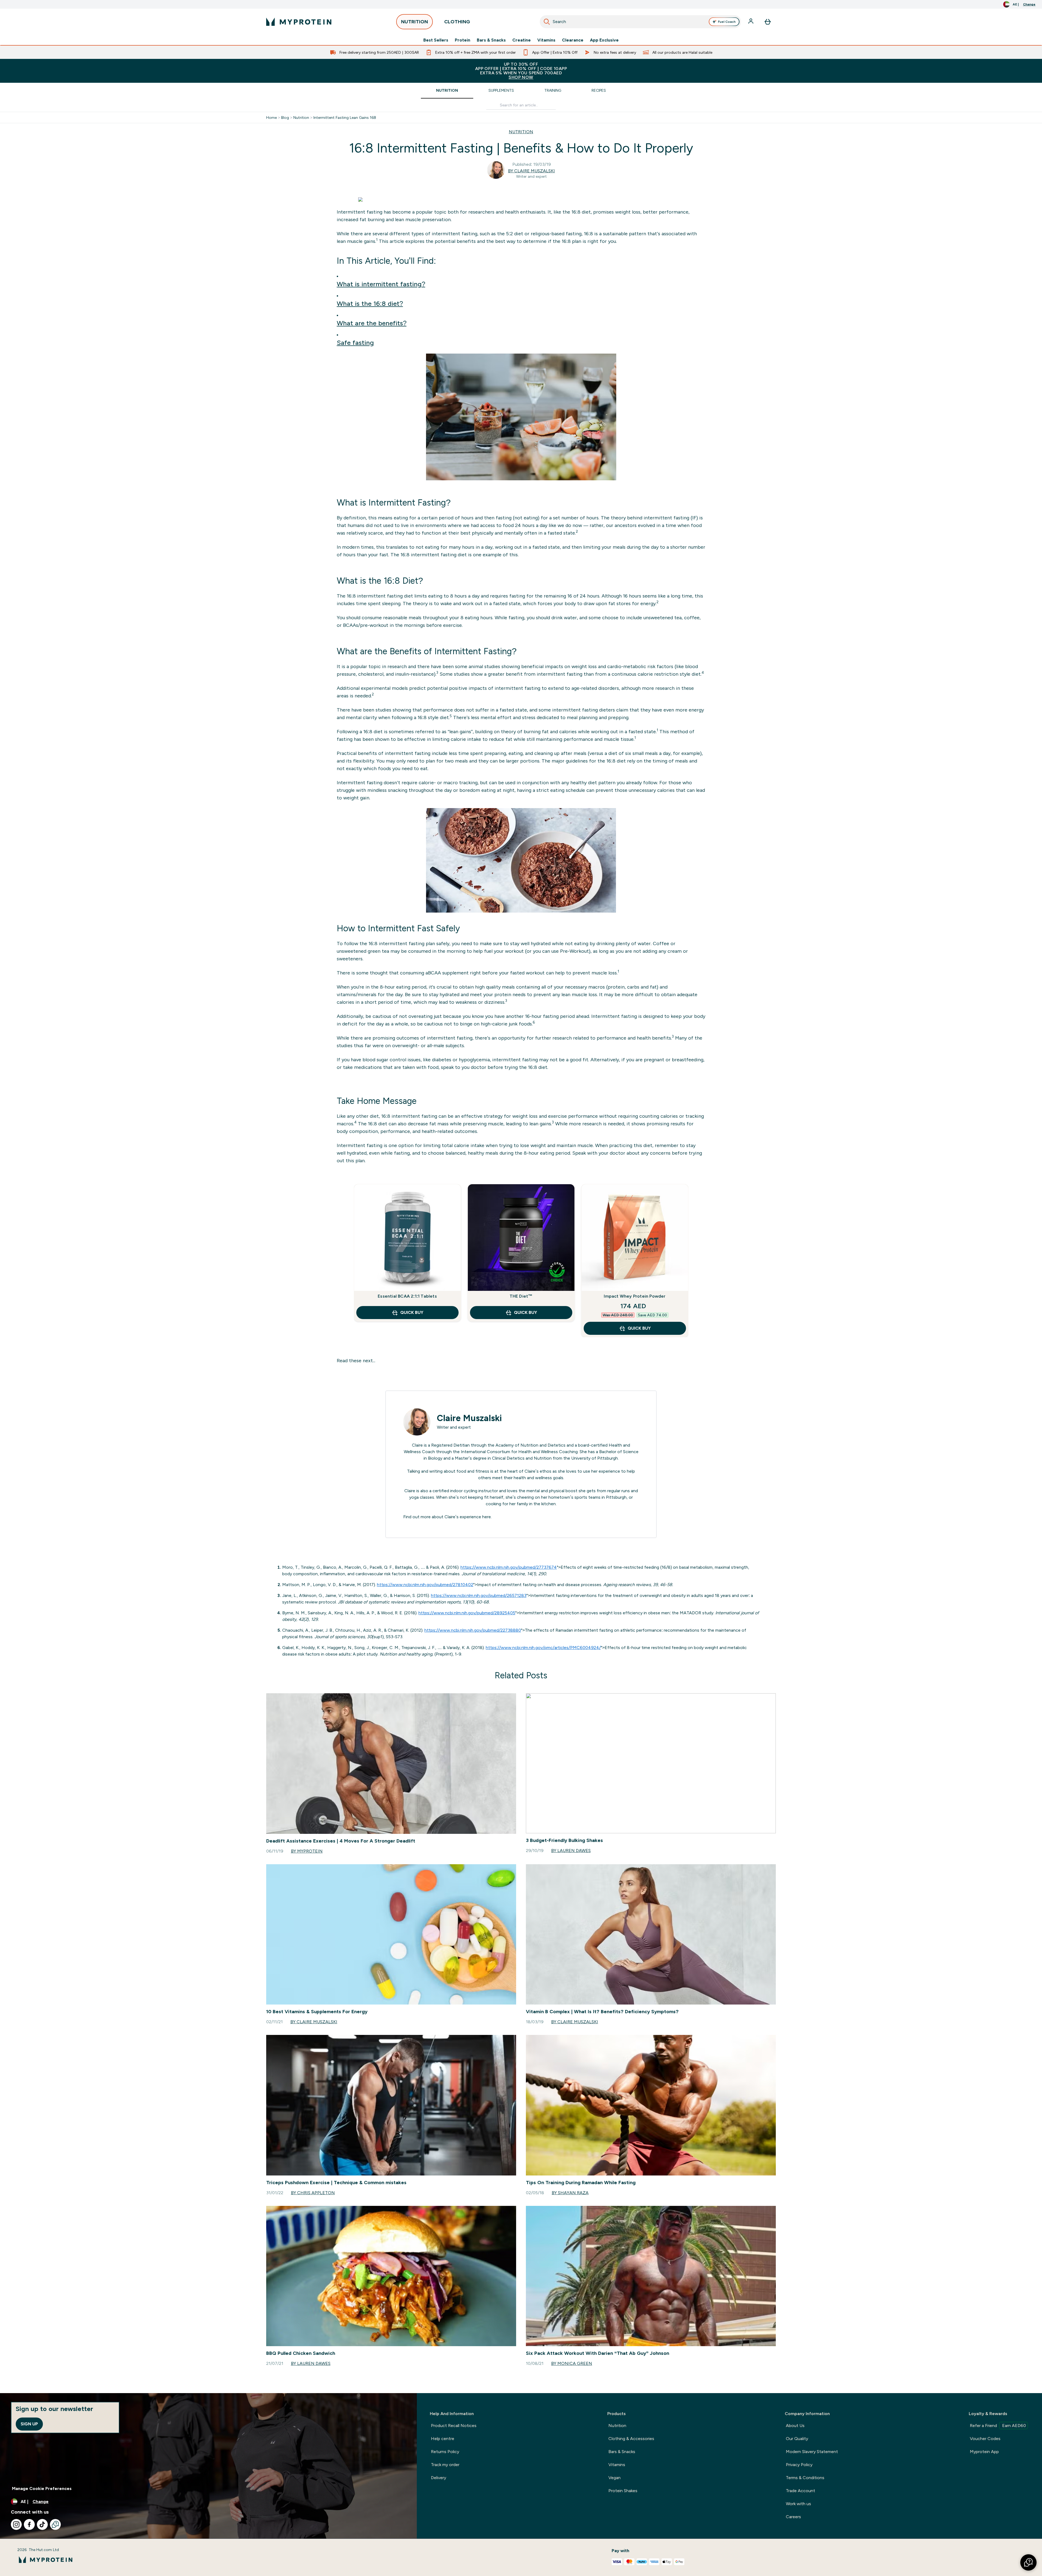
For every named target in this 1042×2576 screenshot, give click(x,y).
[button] (1028, 2562)
